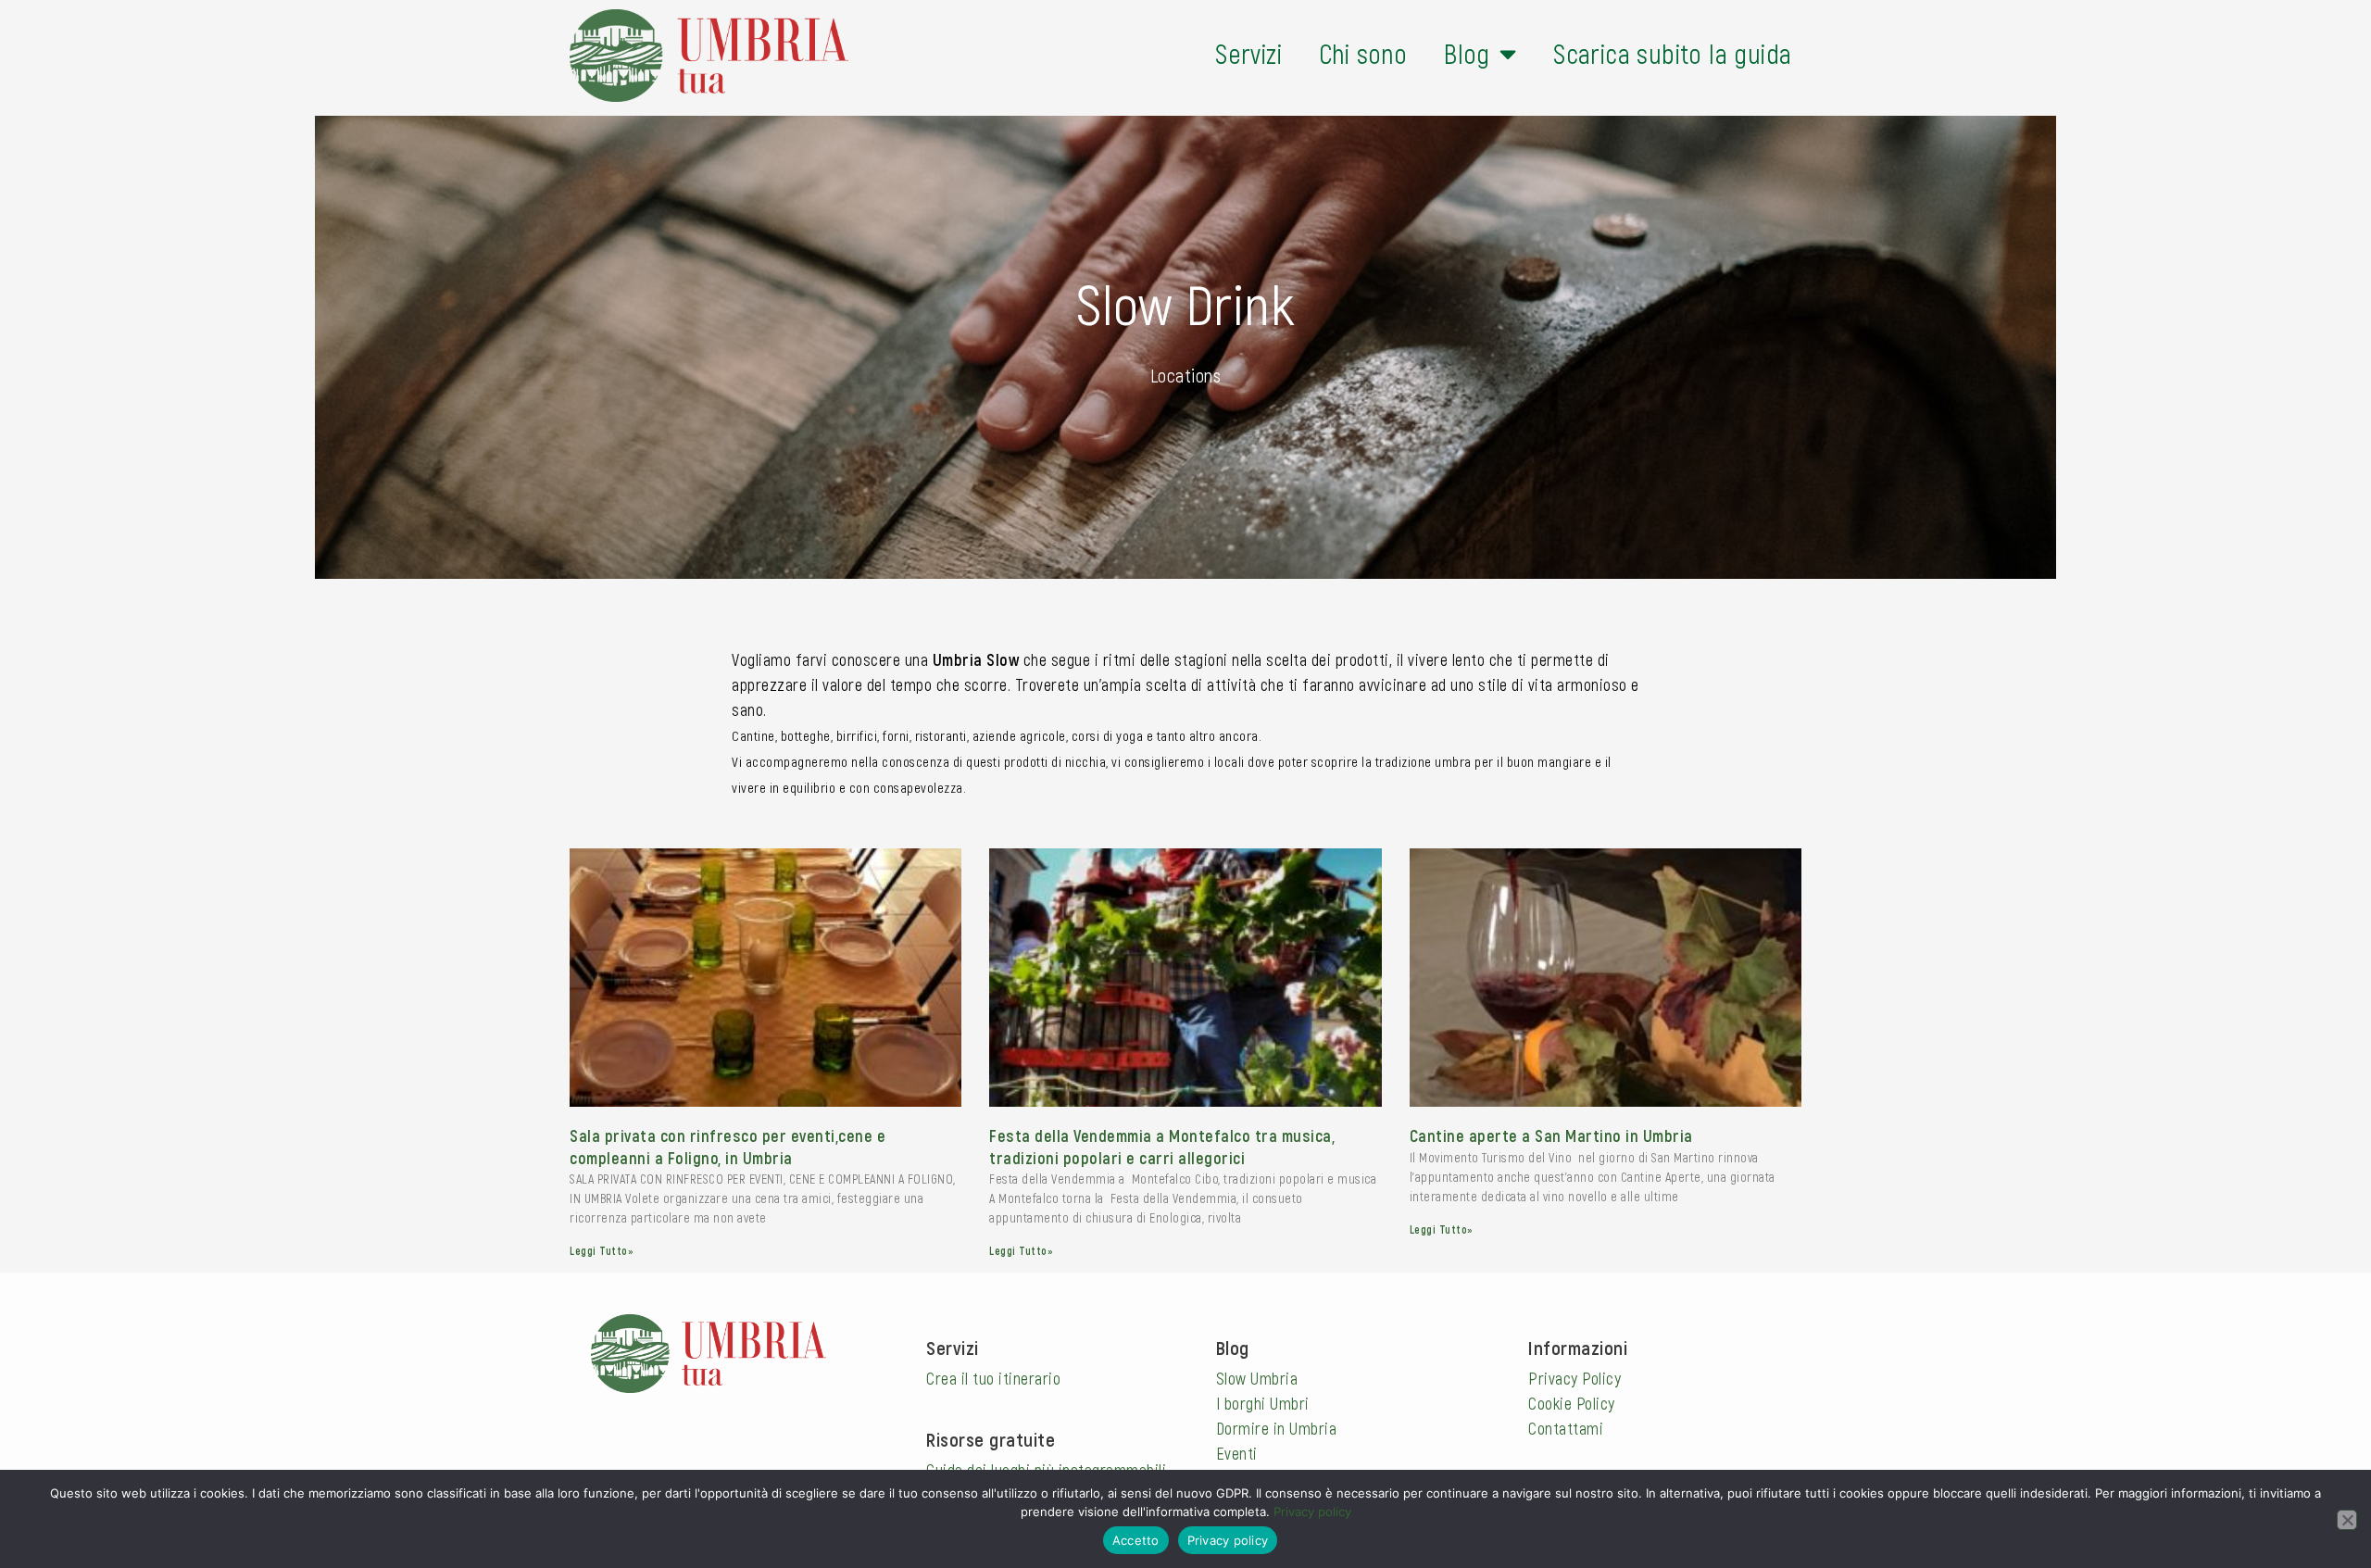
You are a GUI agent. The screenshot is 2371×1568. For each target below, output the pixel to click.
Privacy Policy (1574, 1378)
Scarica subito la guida (1672, 53)
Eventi (1237, 1453)
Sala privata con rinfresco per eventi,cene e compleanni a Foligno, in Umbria (728, 1146)
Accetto (1136, 1540)
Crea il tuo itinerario (993, 1378)
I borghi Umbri (1263, 1403)
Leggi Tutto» (602, 1250)
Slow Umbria (1257, 1378)
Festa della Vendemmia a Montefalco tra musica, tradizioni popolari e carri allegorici (1162, 1146)
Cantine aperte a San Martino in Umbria (1551, 1135)
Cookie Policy (1572, 1403)
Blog (1467, 53)
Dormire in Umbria (1277, 1428)
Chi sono (1363, 53)
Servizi (1248, 53)
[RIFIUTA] (2347, 1520)
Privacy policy (1312, 1512)
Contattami (1566, 1428)
